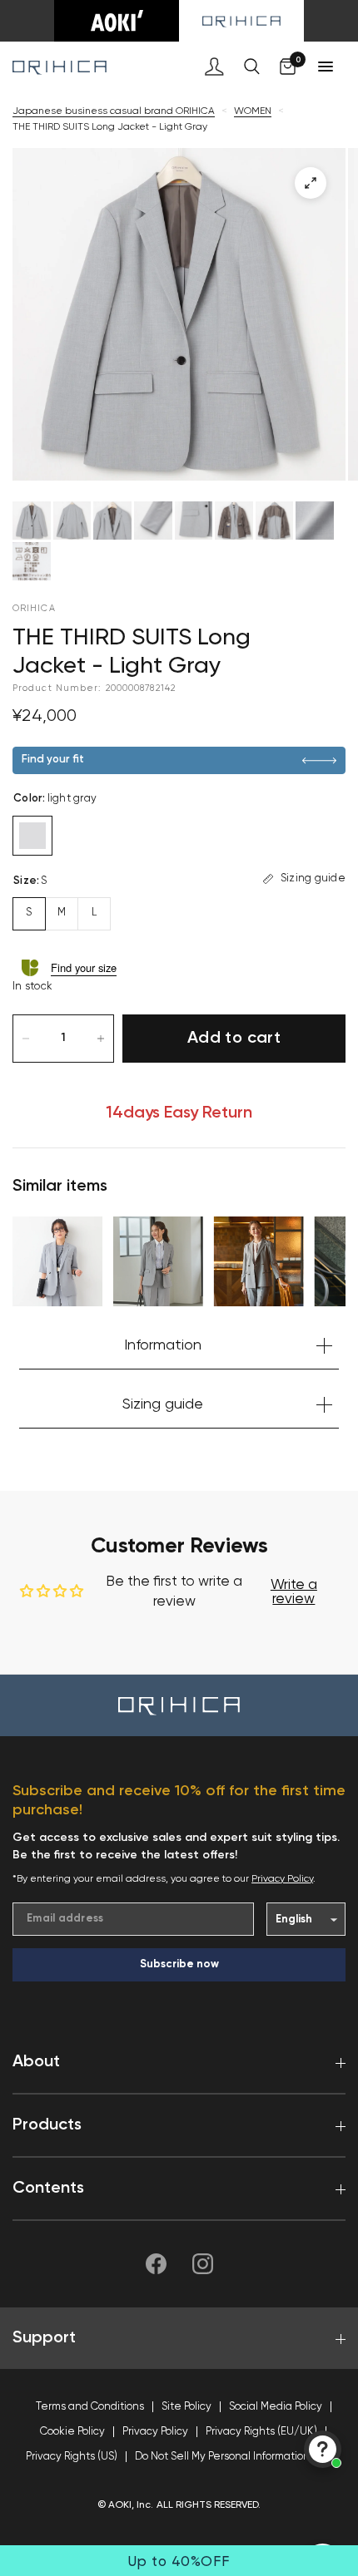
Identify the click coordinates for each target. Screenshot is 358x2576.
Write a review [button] (294, 1592)
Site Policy (186, 2407)
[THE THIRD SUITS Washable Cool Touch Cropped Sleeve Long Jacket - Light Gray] (158, 1261)
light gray (32, 836)
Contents (48, 2189)
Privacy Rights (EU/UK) (261, 2432)
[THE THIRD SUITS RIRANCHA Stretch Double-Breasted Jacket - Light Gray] (259, 1261)
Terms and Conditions (90, 2407)
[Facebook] (156, 2264)
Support (44, 2338)
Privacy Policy (282, 1879)
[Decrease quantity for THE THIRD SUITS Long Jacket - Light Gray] (26, 1039)
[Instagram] (202, 2264)
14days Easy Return (179, 1113)
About (36, 2062)
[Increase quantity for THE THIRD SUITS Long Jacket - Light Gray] (101, 1039)
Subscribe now (179, 1964)
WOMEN (253, 111)
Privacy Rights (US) (72, 2457)
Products (47, 2125)
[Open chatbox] (323, 2449)
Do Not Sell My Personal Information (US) (234, 2457)
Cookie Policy (72, 2432)
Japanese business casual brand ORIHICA (114, 111)
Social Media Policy (276, 2407)
